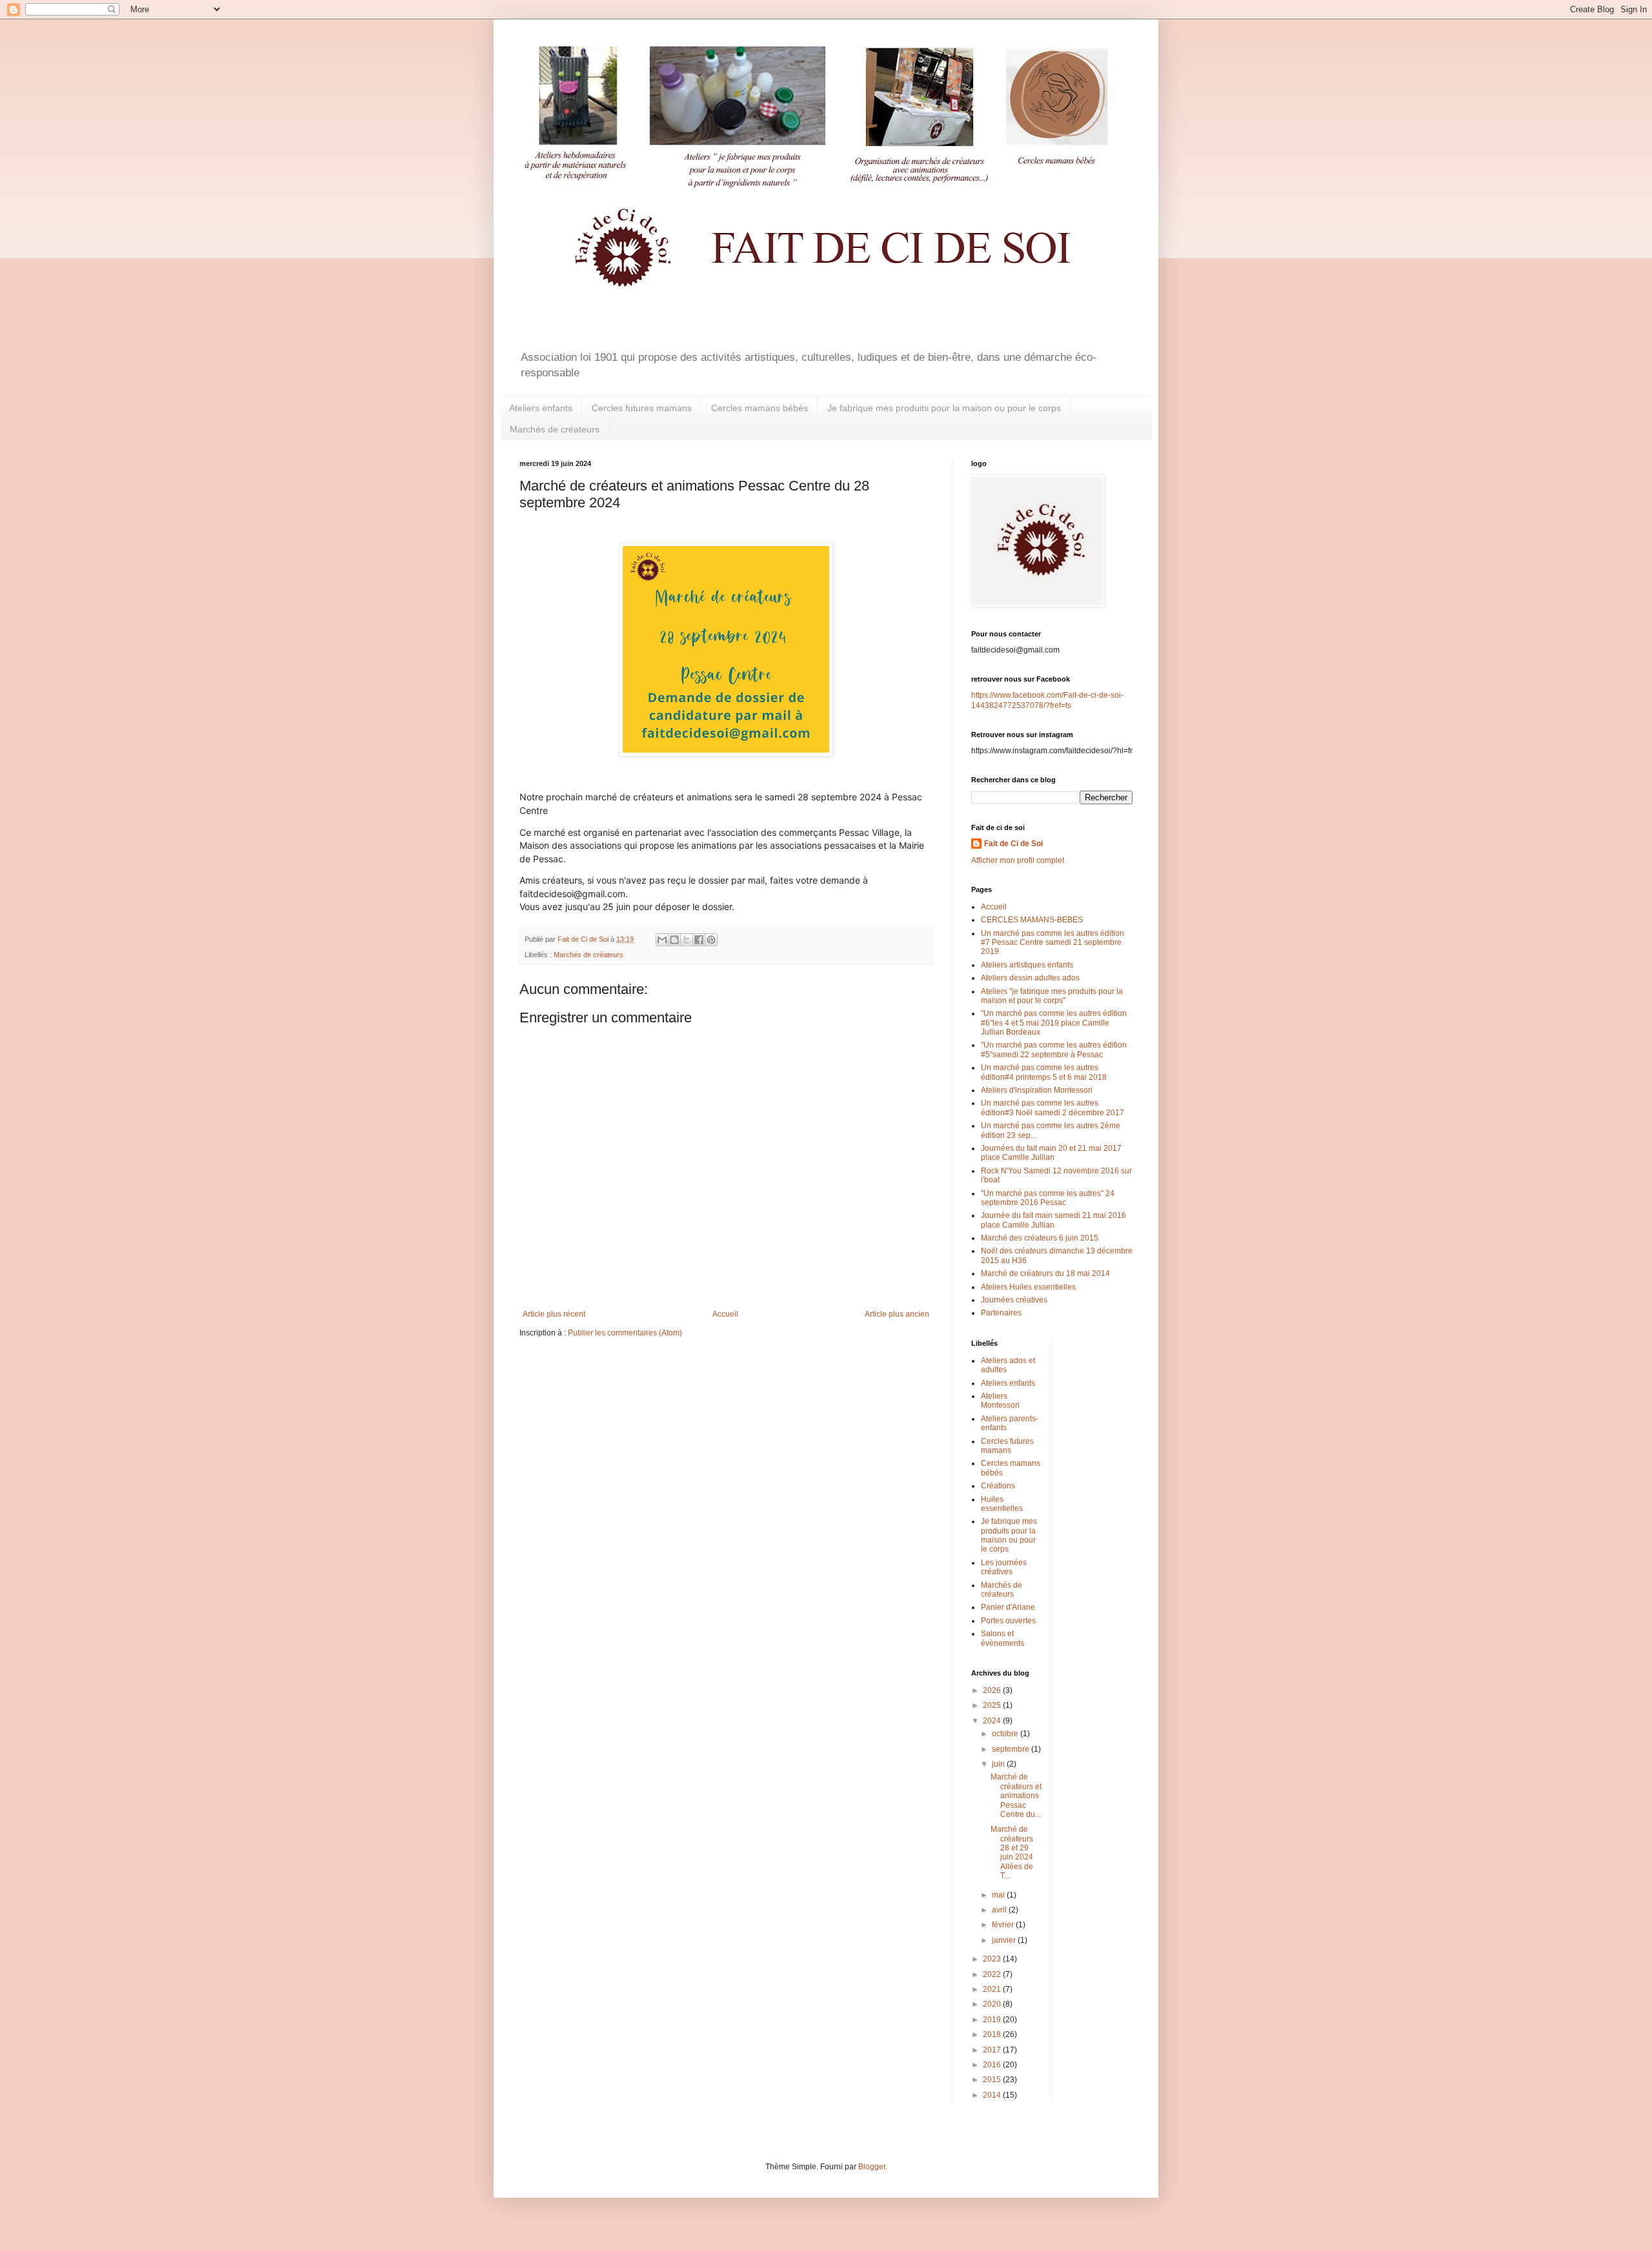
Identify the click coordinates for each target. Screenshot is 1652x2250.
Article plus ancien (897, 1314)
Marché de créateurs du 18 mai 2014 (1045, 1273)
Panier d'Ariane (1008, 1607)
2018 (993, 2034)
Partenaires (1001, 1313)
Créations (998, 1486)
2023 (993, 1959)
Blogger (872, 2167)
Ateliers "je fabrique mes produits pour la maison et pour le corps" (1052, 996)
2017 (993, 2050)
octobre (1006, 1734)
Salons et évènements (1002, 1638)
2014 (993, 2095)
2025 (993, 1705)
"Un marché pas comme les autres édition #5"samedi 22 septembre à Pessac (1054, 1049)
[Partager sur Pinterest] (711, 940)
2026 (993, 1690)
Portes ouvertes (1008, 1621)
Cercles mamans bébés (760, 408)
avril (1000, 1910)
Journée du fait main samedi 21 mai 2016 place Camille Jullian (1053, 1220)
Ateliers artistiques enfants (1027, 965)
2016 (993, 2065)
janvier (1005, 1940)
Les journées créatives (1004, 1567)
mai (999, 1895)
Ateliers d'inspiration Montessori (1037, 1090)
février (1004, 1925)
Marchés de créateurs (555, 429)
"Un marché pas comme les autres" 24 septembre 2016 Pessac (1048, 1198)
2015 (993, 2080)
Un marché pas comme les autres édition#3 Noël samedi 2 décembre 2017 (1053, 1108)
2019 (993, 2020)
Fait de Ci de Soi (1013, 844)
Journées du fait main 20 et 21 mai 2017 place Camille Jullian (1051, 1153)
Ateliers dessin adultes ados (1030, 978)
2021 (993, 1989)
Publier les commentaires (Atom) (625, 1333)
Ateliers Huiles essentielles (1028, 1287)
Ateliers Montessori (1000, 1401)
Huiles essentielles (1002, 1504)
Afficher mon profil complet (1018, 860)
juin (999, 1764)
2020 (993, 2004)
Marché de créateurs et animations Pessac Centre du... (1016, 1796)
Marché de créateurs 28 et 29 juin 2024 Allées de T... (1012, 1852)
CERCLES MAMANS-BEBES (1032, 920)
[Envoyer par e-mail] (662, 940)
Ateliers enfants (541, 408)
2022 (993, 1974)
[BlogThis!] (674, 940)
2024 (993, 1721)
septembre (1012, 1749)
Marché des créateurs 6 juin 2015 (1040, 1238)
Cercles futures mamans (642, 408)
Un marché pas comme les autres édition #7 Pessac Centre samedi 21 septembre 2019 (1053, 943)
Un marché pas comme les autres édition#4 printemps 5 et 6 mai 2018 (1044, 1072)
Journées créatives (1014, 1300)
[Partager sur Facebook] (699, 940)
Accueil (725, 1314)
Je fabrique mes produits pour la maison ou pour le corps (944, 408)
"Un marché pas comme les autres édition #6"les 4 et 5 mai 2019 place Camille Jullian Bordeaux (1054, 1023)
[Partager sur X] (687, 940)
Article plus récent (554, 1314)
